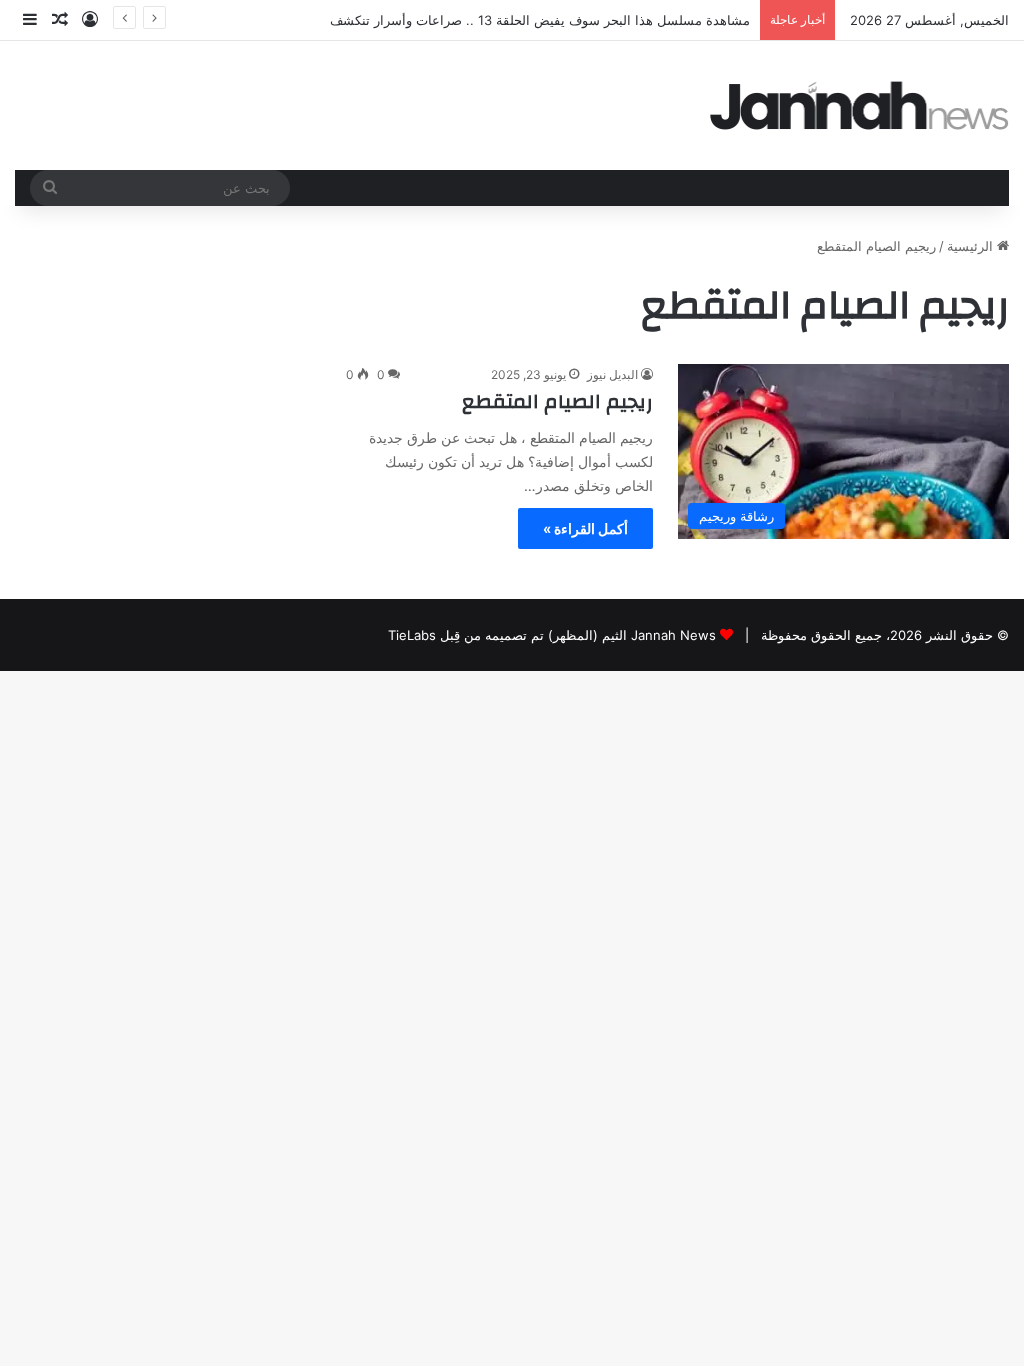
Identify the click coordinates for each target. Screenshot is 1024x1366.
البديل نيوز (612, 374)
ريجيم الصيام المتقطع (557, 401)
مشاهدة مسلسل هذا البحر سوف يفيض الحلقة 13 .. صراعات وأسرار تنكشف (540, 20)
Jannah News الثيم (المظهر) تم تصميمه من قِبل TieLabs (552, 635)
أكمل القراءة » (585, 528)
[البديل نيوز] (860, 105)
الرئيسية (972, 246)
